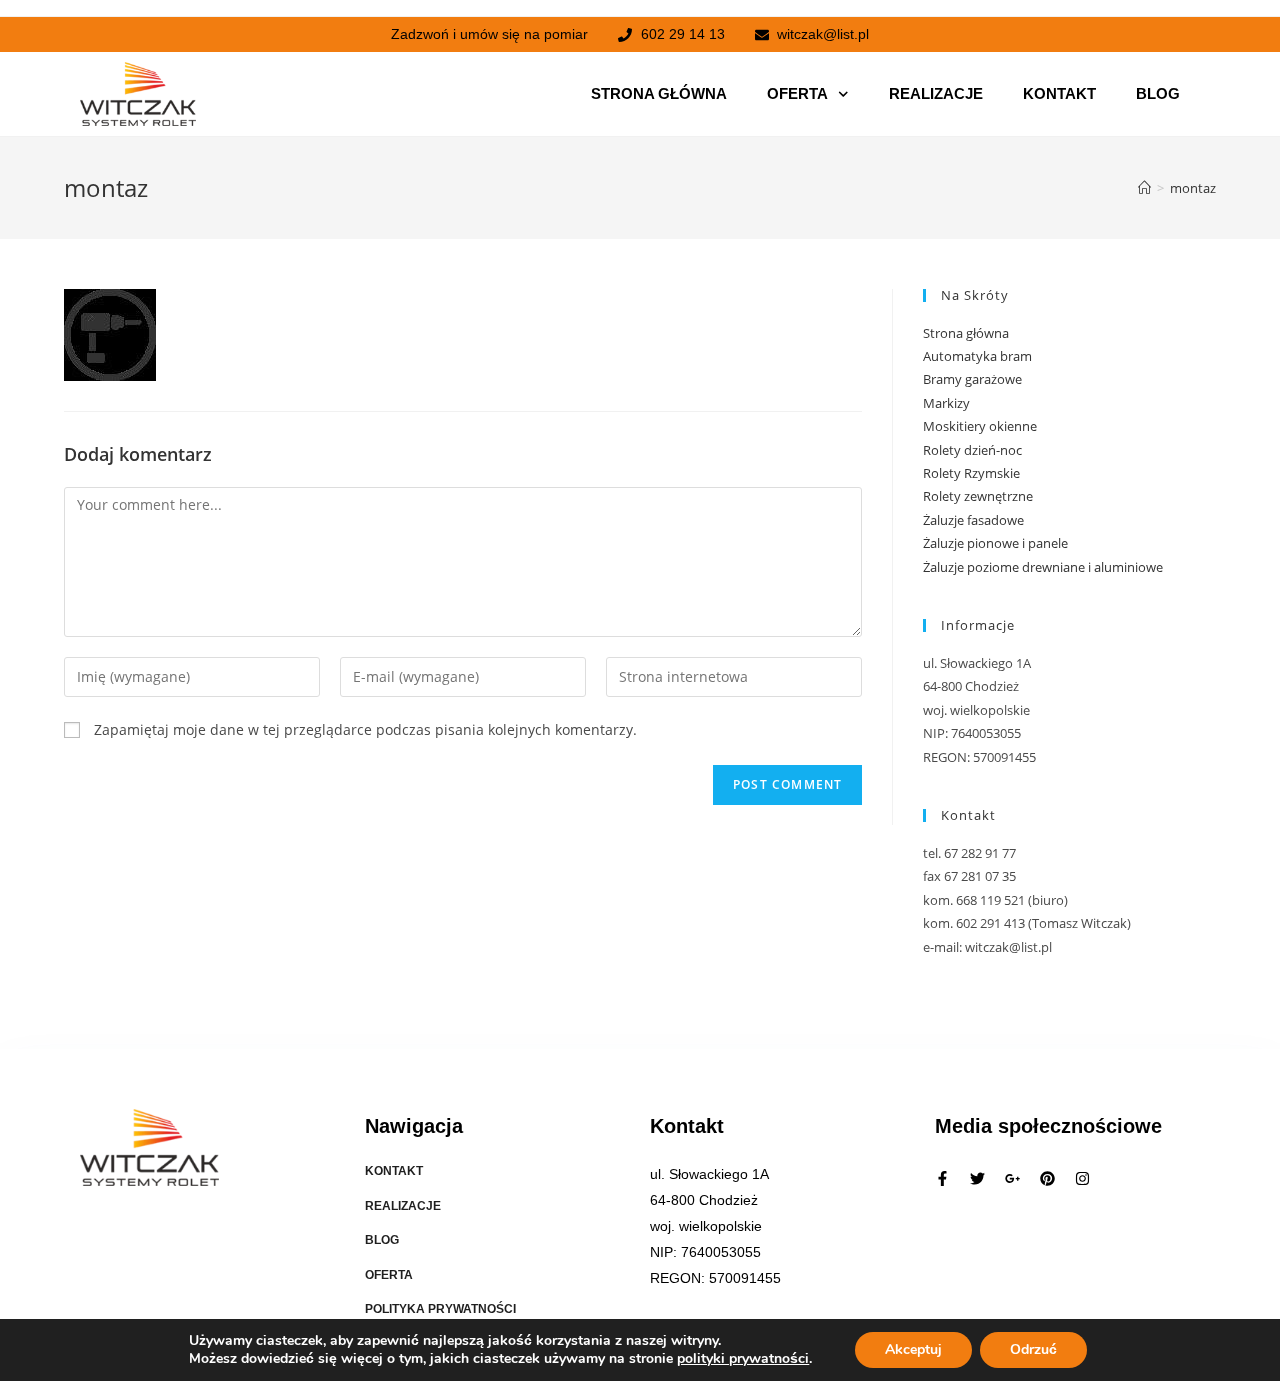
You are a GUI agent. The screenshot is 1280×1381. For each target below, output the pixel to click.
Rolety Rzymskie (971, 473)
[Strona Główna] (1144, 188)
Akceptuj (913, 1349)
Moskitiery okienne (980, 426)
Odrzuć (1033, 1349)
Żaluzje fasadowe (973, 520)
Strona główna (659, 93)
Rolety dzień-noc (972, 450)
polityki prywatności (743, 1358)
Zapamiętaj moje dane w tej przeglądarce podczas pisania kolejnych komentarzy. (365, 729)
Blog (1158, 93)
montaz (1193, 188)
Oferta (797, 93)
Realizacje (936, 93)
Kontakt (1059, 93)
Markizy (946, 403)
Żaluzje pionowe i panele (995, 543)
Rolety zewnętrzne (978, 496)
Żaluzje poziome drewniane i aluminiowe (1043, 567)
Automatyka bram (977, 356)
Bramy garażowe (972, 379)
